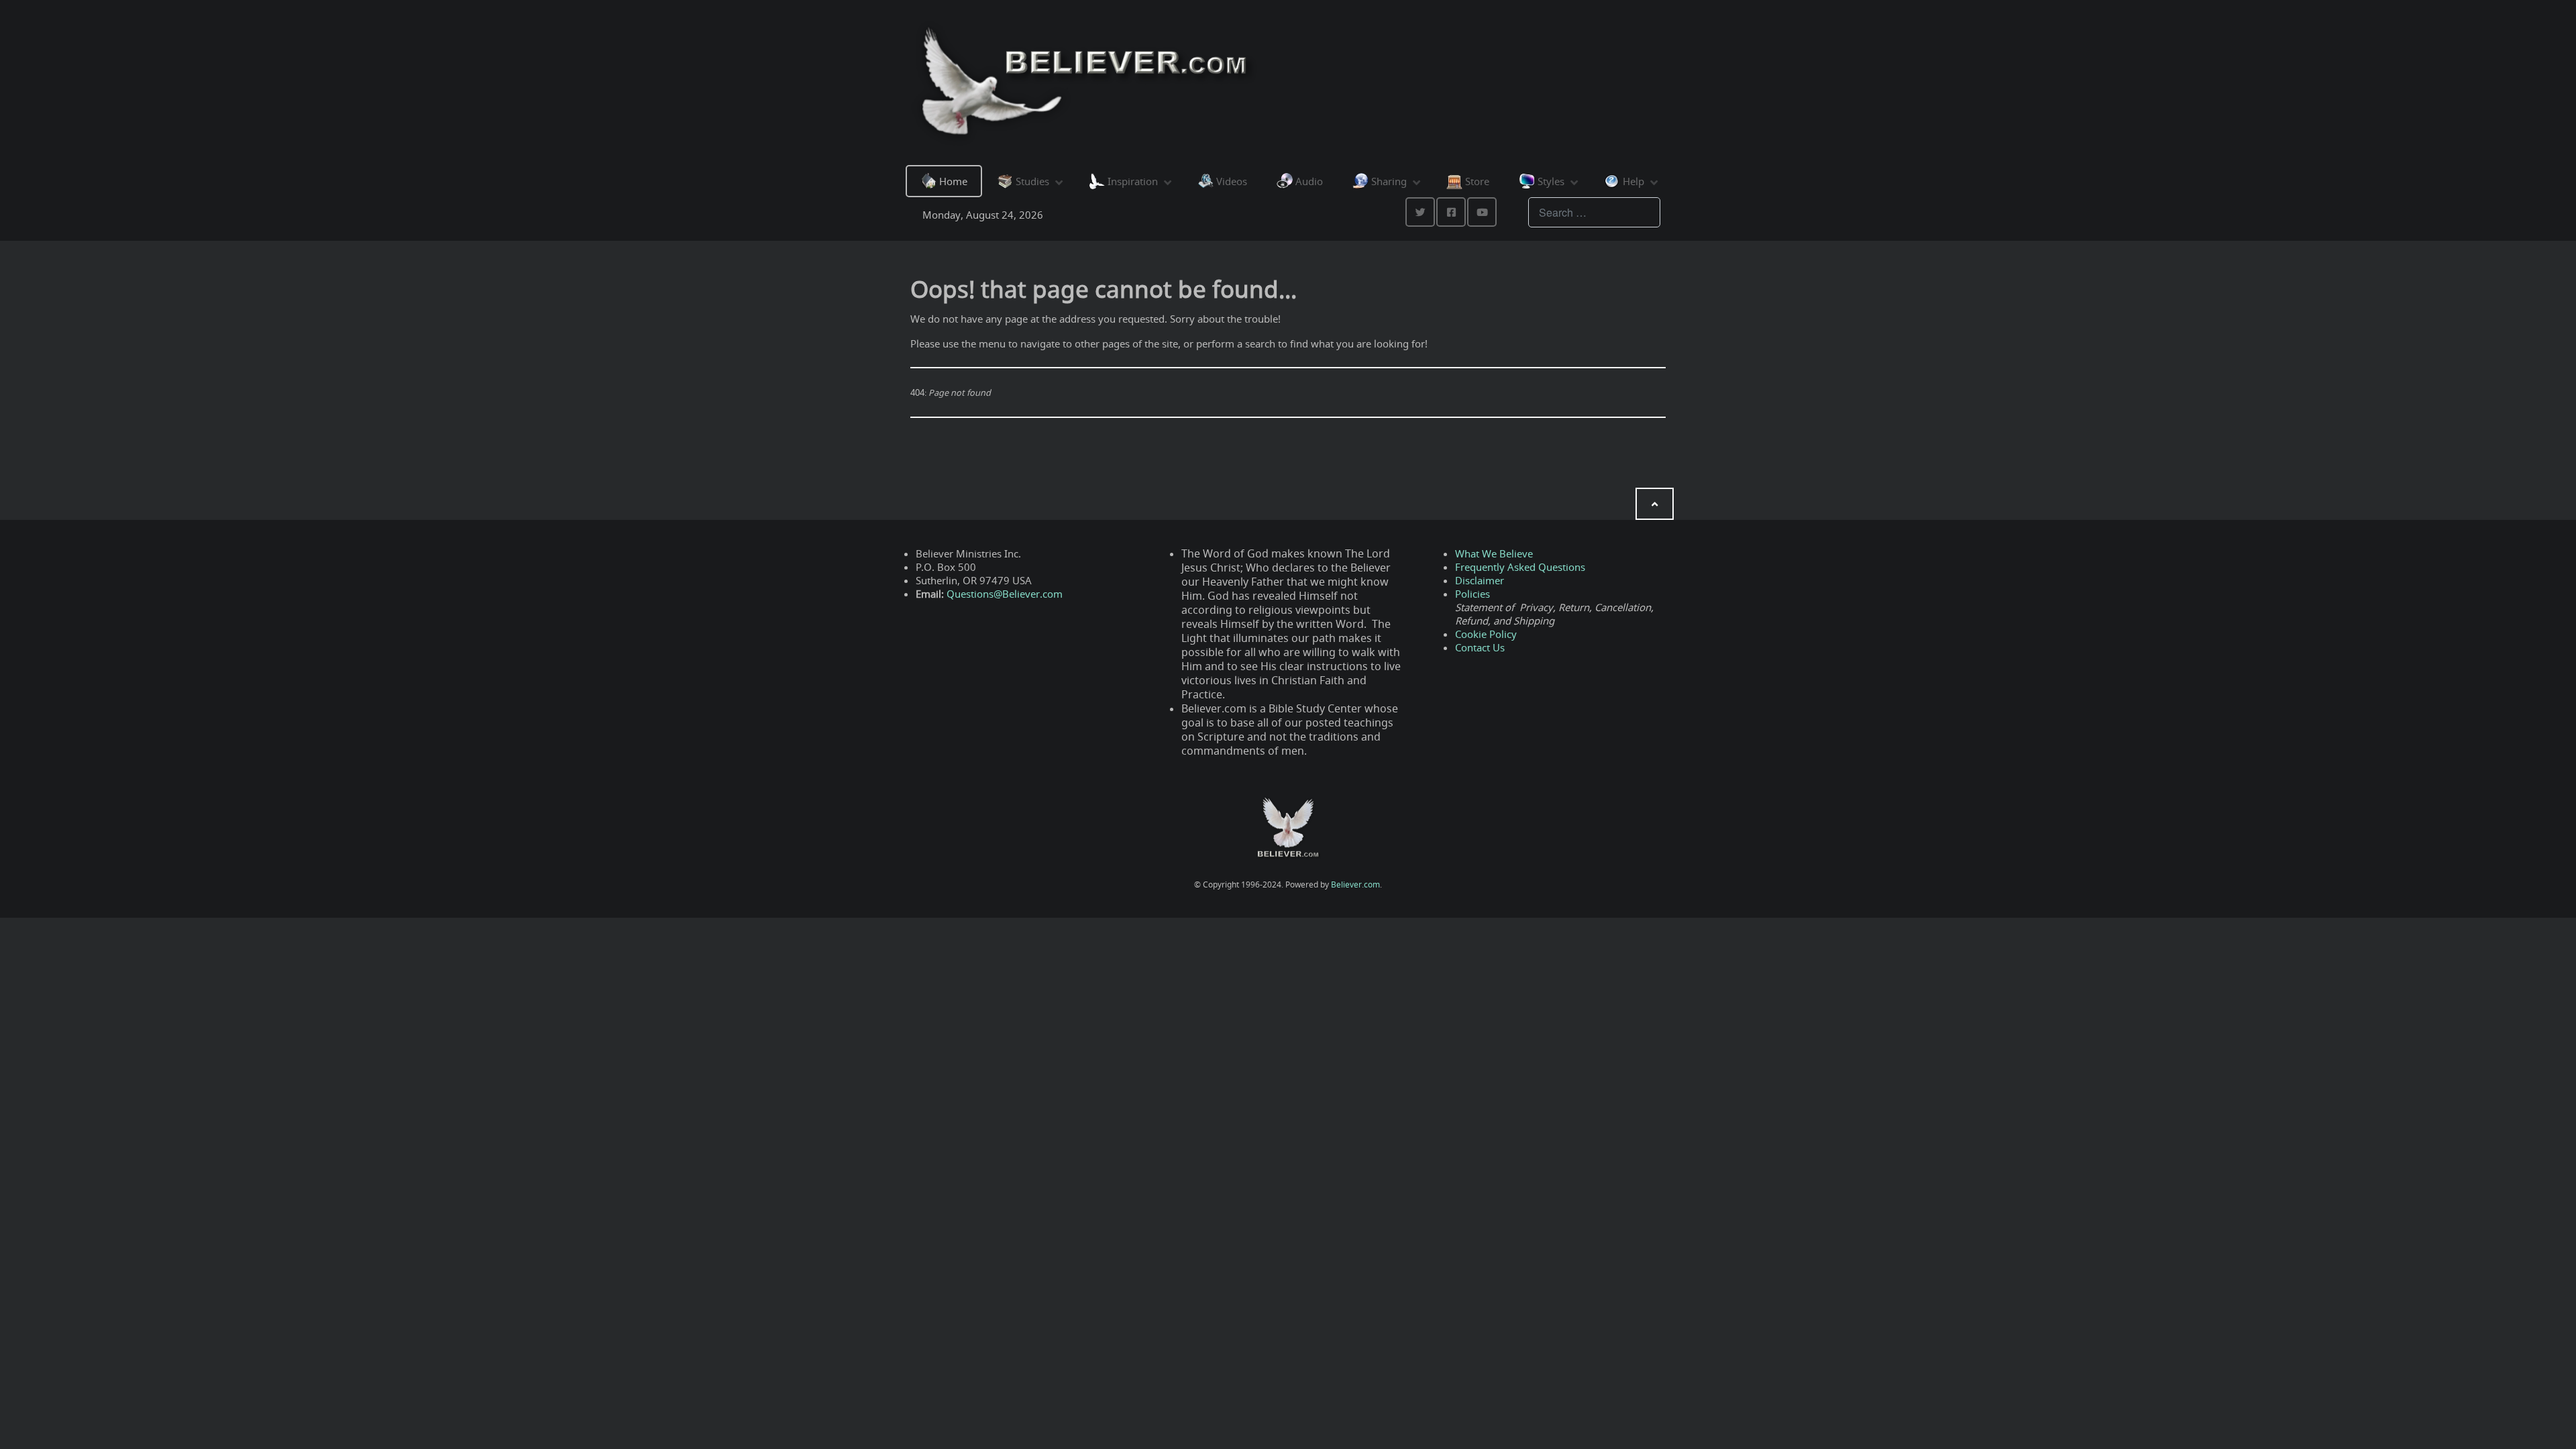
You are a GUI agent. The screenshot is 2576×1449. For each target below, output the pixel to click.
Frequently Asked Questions (1520, 567)
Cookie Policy (1486, 634)
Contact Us (1480, 647)
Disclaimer (1480, 580)
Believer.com (1355, 884)
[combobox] (1594, 212)
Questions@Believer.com (1005, 594)
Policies (1472, 594)
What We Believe (1494, 553)
